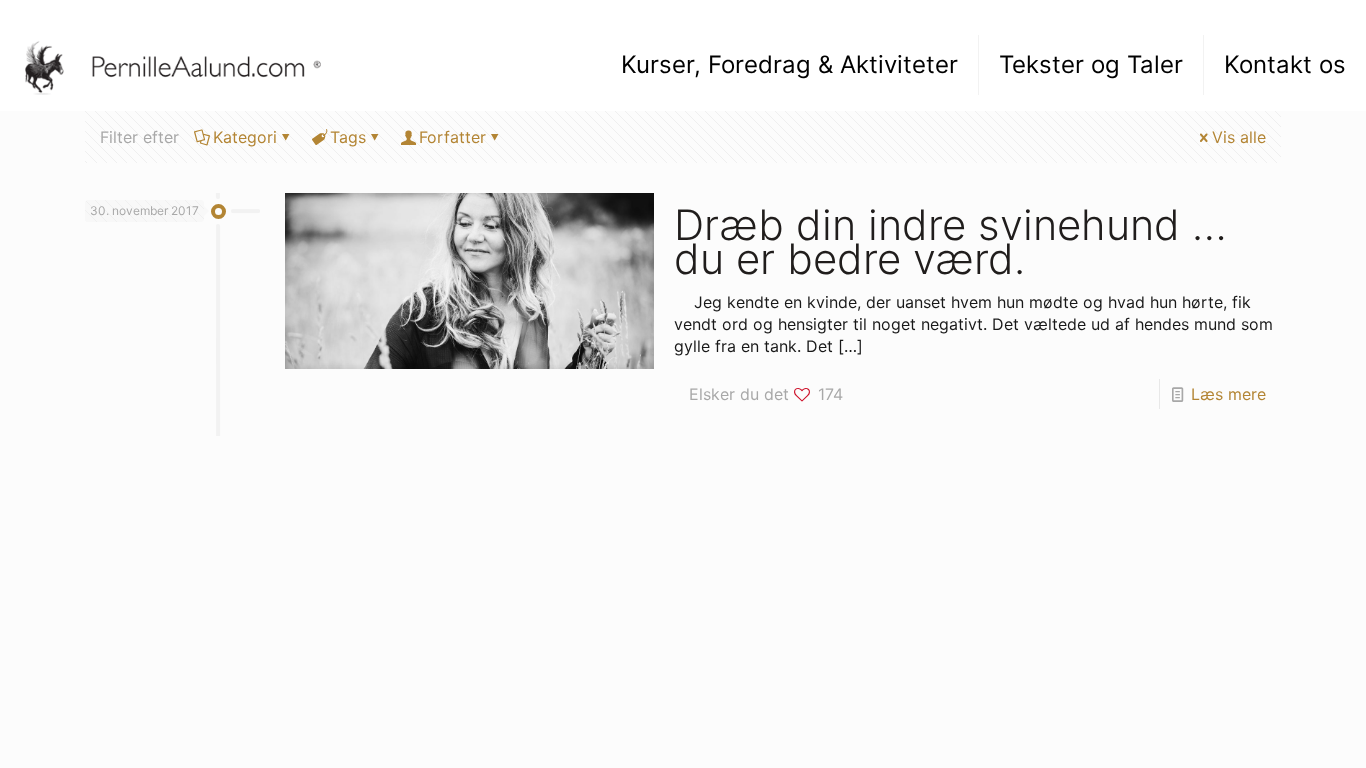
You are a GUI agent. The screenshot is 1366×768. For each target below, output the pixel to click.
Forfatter (452, 137)
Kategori (245, 137)
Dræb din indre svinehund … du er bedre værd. (950, 241)
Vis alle (1239, 137)
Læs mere (1228, 394)
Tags (348, 137)
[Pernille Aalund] (183, 65)
